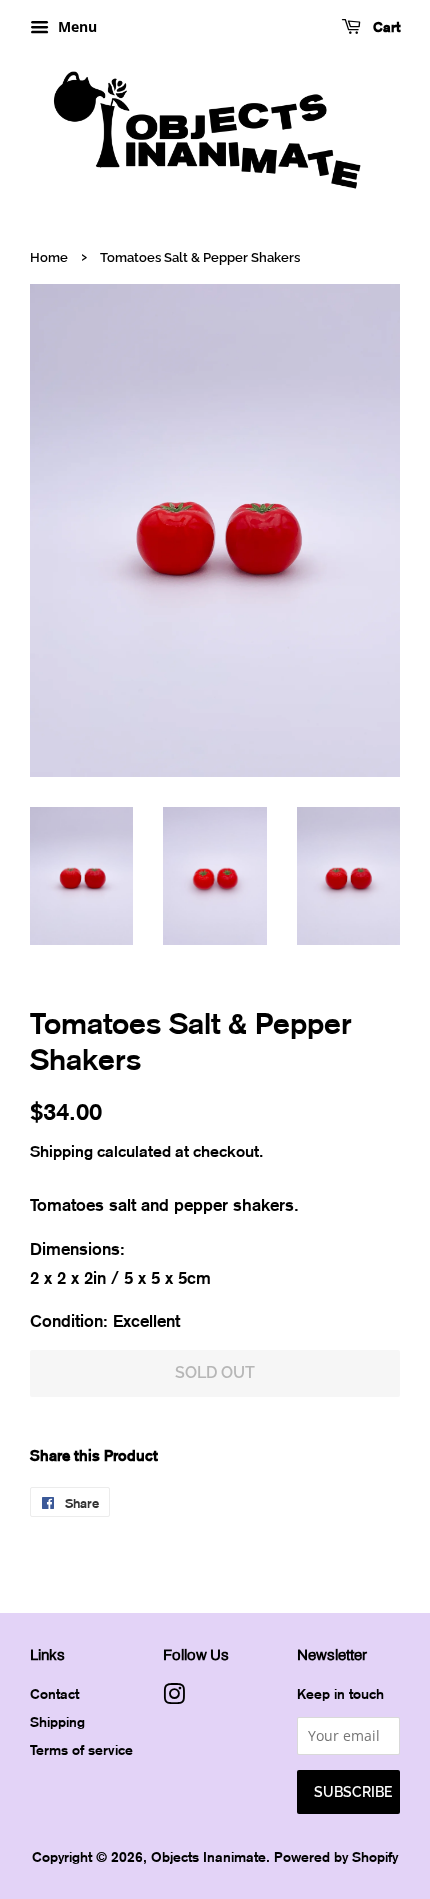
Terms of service (81, 1749)
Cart (384, 26)
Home (49, 257)
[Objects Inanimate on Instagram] (174, 1697)
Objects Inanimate (208, 1856)
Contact (54, 1693)
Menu (75, 26)
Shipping (61, 1151)
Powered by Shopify (336, 1856)
